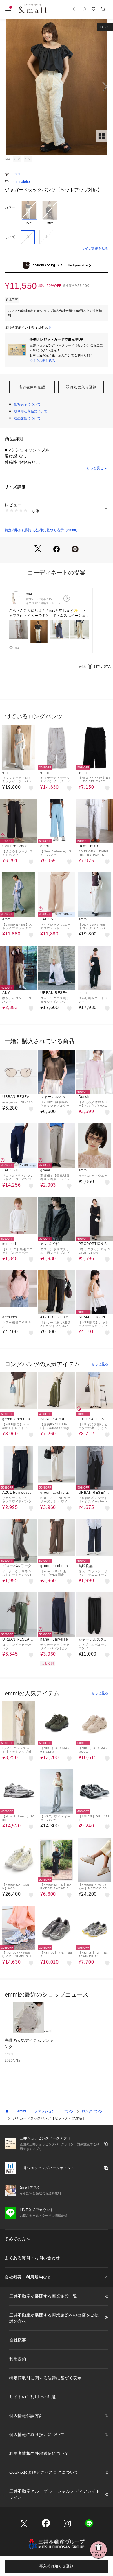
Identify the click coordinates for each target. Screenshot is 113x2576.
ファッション (45, 2111)
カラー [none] (10, 207)
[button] (57, 87)
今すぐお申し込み (42, 361)
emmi (16, 174)
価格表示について (27, 404)
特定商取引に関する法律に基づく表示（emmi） (42, 530)
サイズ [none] (10, 237)
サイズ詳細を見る (95, 248)
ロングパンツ (92, 2111)
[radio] (29, 213)
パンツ (68, 2111)
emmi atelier (21, 182)
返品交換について (27, 418)
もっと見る (95, 468)
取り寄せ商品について (31, 411)
